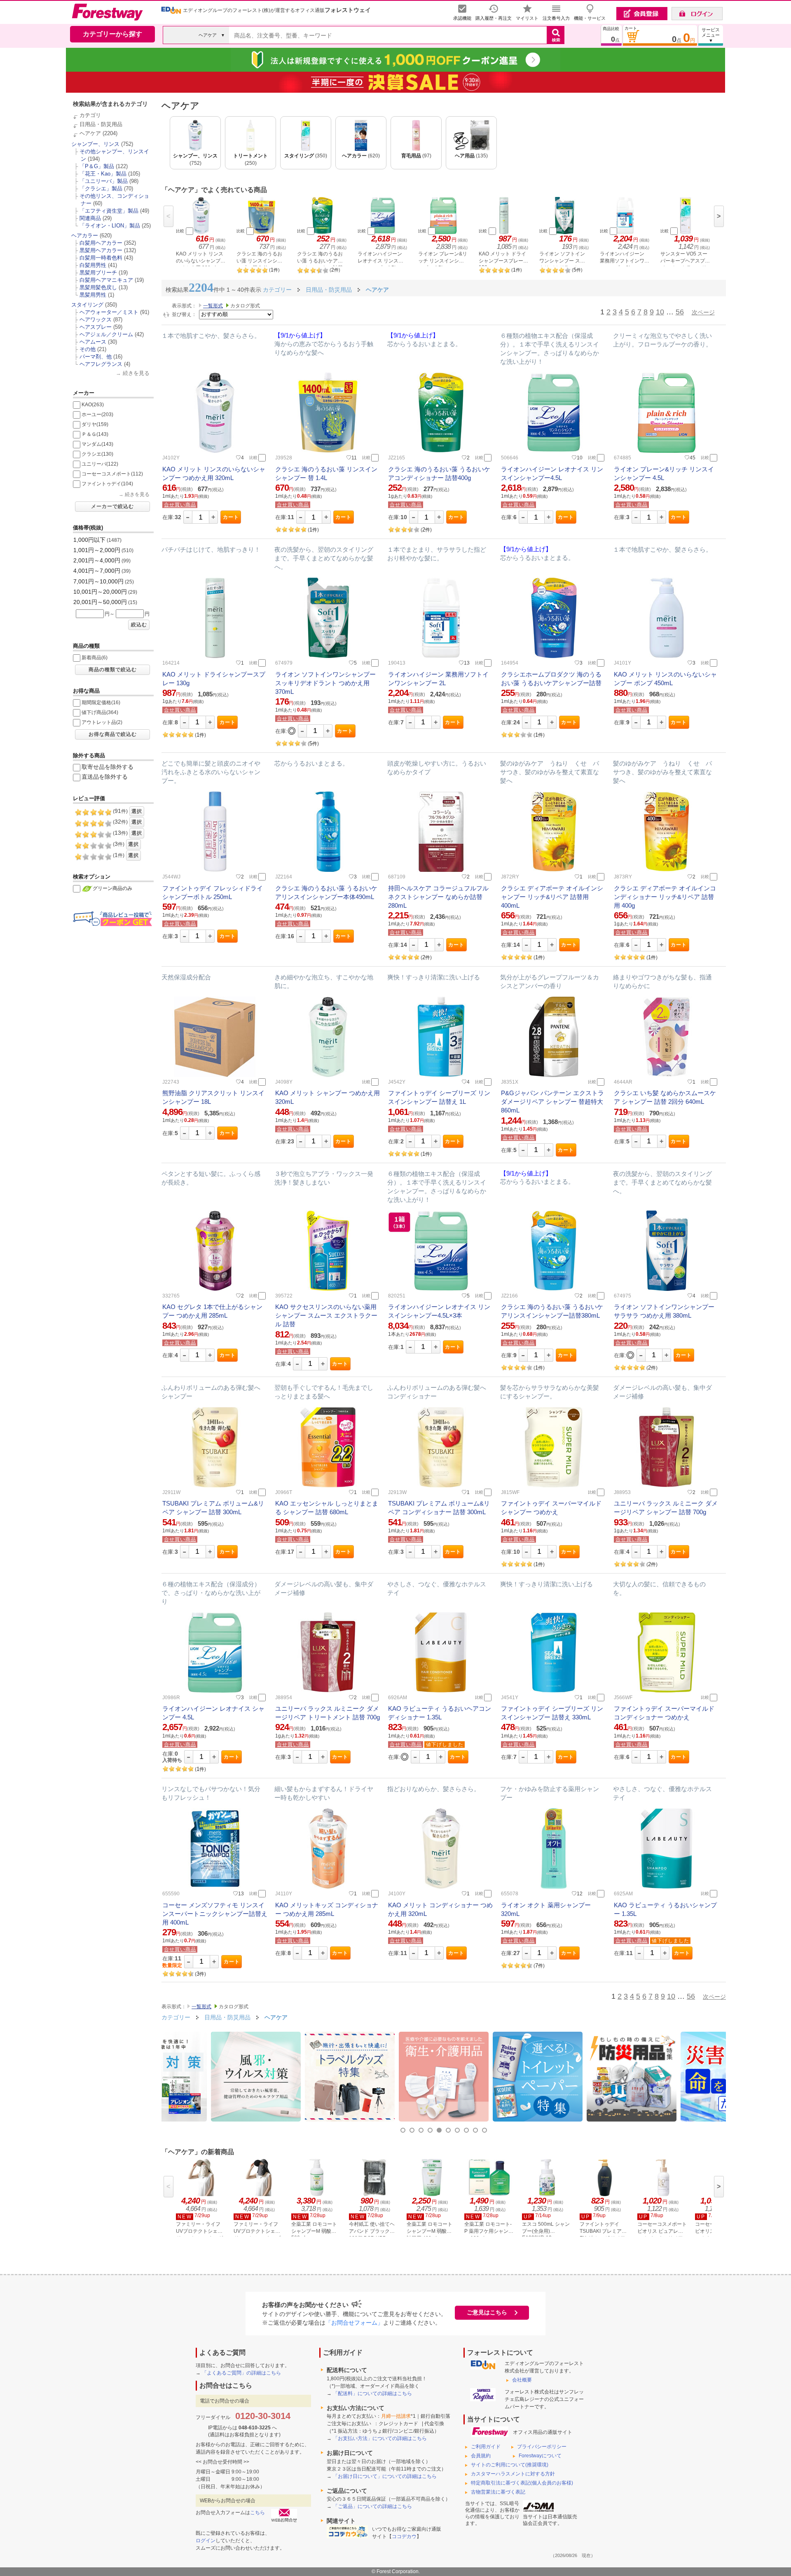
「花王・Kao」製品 (103, 174)
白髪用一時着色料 (101, 258)
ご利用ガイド (486, 2447)
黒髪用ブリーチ (98, 273)
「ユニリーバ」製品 (104, 181)
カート (231, 517)
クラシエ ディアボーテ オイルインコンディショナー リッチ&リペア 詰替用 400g (665, 897)
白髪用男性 (93, 265)
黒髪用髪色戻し (98, 287)
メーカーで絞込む (112, 506)
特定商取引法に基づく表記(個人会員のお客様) (522, 2483)
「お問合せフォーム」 (354, 2323)
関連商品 (90, 218)
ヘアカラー (85, 235)
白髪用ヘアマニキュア (106, 280)
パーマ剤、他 (96, 357)
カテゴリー (176, 2017)
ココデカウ (404, 2536)
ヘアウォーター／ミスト (109, 312)
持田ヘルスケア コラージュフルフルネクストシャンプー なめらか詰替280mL (438, 897)
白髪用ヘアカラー (101, 243)
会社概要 (522, 2380)
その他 (88, 349)
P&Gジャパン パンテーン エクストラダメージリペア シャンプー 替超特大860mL (552, 1102)
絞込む (139, 625)
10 (660, 312)
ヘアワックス (96, 320)
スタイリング (87, 305)
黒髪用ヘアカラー (101, 250)
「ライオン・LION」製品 (110, 226)
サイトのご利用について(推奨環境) (510, 2465)
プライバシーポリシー (542, 2447)
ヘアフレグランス (101, 364)
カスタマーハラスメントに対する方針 (513, 2474)
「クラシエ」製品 (101, 189)
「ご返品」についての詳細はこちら (372, 2506)
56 (680, 312)
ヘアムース (93, 342)
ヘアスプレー (96, 327)
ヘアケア (90, 133)
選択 (137, 811)
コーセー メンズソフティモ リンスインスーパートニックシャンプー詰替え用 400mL (215, 1914)
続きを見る (136, 373)
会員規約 (481, 2456)
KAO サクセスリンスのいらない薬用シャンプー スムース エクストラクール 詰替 (326, 1315)
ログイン (206, 2541)
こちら (257, 2513)
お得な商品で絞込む (113, 734)
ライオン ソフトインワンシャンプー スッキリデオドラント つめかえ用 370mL (325, 683)
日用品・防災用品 (101, 124)
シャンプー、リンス (95, 144)
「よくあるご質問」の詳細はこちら (241, 2373)
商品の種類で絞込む (113, 670)
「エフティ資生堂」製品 (109, 211)
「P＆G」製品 (97, 166)
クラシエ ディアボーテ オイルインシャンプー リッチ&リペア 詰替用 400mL (552, 897)
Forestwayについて (540, 2456)
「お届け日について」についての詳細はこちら (385, 2476)
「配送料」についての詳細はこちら (372, 2393)
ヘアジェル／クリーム (106, 334)
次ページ (703, 312)
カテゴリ (90, 115)
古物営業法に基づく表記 (498, 2492)
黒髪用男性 (93, 295)
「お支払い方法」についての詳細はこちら (380, 2438)
